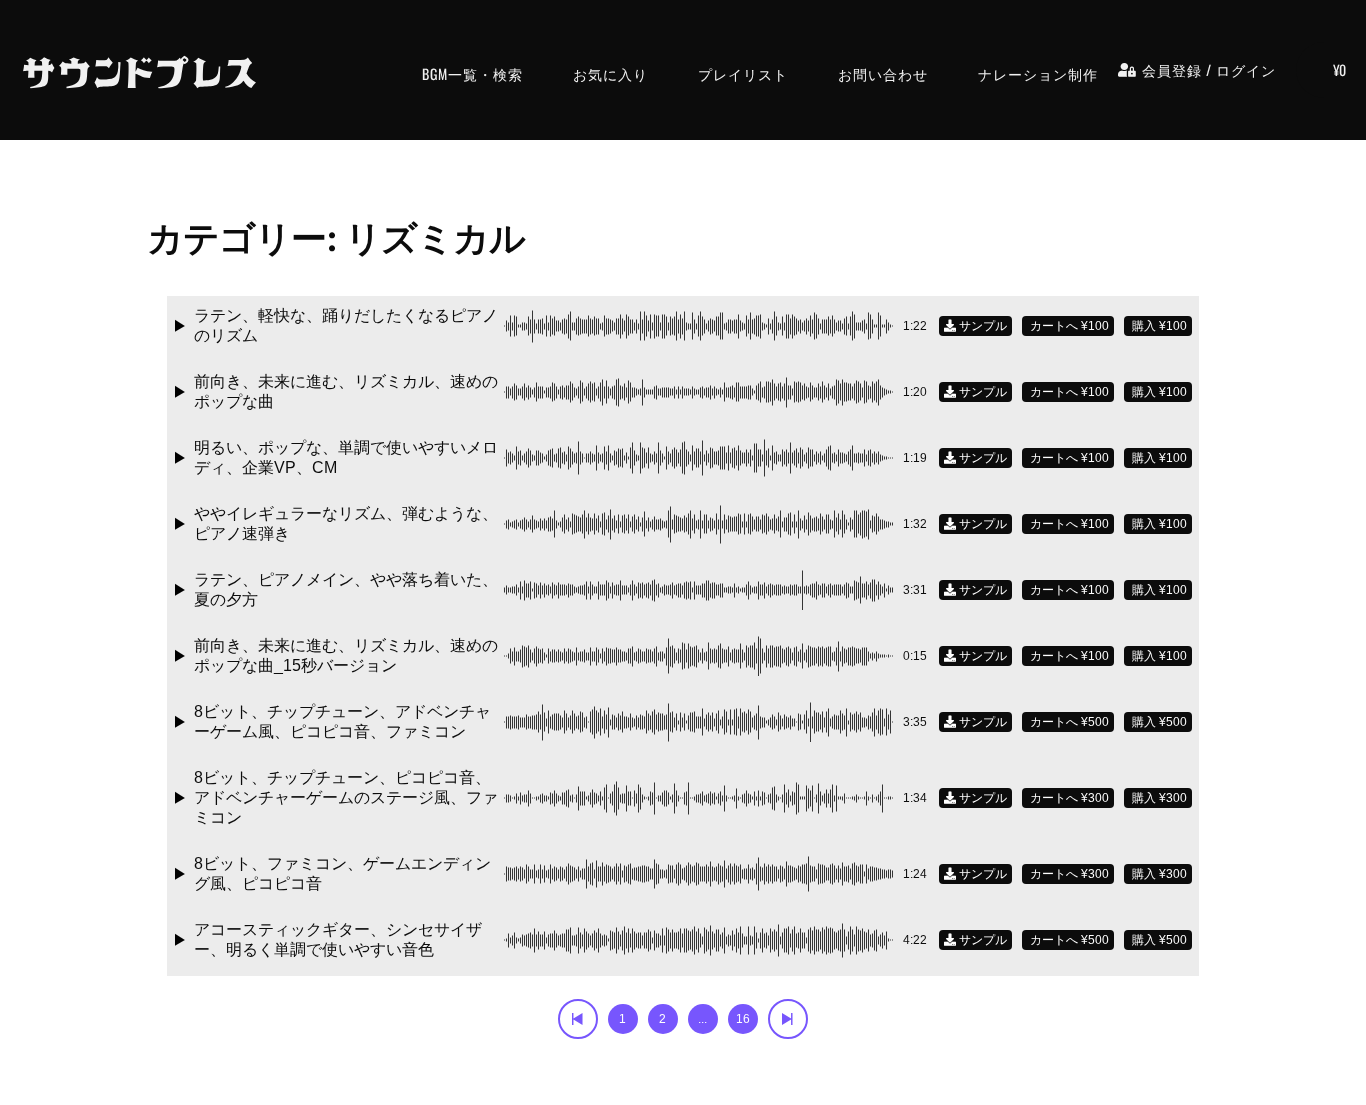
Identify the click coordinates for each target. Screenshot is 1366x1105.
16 (743, 1019)
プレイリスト (743, 73)
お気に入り (610, 73)
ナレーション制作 (1038, 73)
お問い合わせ (883, 73)
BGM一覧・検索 (472, 73)
